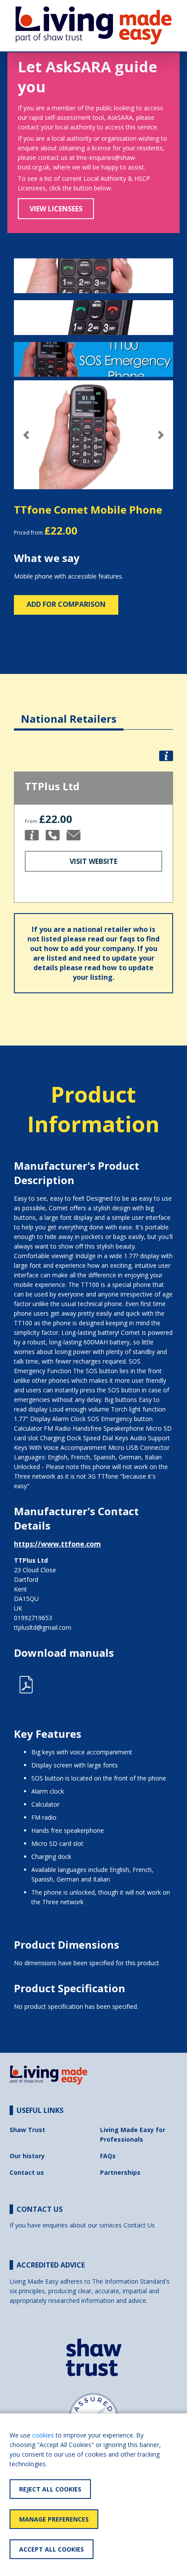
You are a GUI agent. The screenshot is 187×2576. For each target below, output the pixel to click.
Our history (27, 2156)
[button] (26, 435)
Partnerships (120, 2172)
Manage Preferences (54, 2519)
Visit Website (93, 861)
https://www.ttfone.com (57, 1544)
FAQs (108, 2156)
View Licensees (56, 209)
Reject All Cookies (50, 2489)
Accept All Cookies (52, 2549)
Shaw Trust (27, 2130)
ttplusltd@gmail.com (43, 1627)
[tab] (69, 712)
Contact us (27, 2172)
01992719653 (33, 1618)
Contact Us (139, 2225)
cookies (43, 2435)
